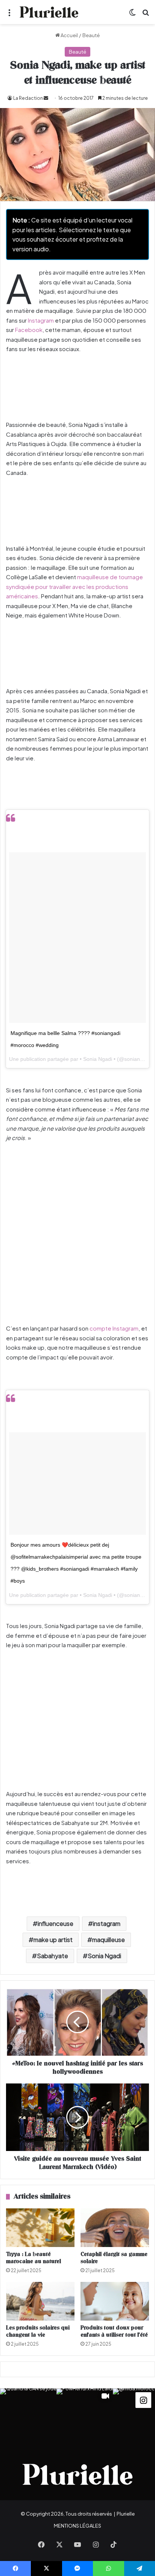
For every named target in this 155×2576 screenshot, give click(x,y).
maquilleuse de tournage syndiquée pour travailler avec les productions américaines (74, 586)
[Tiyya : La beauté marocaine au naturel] (40, 2228)
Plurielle (126, 2514)
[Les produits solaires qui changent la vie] (40, 2301)
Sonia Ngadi (104, 1956)
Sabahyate (52, 1956)
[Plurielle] (49, 12)
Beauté (91, 35)
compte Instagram (113, 1328)
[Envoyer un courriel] (46, 98)
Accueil (69, 35)
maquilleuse (109, 1940)
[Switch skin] (132, 15)
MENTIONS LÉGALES (77, 2526)
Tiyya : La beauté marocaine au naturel (33, 2258)
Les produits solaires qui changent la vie (38, 2331)
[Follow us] (143, 2399)
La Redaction (28, 98)
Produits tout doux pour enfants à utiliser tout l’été (114, 2331)
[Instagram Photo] (28, 2417)
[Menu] (9, 15)
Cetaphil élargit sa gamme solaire (114, 2258)
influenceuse (55, 1923)
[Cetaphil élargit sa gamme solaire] (115, 2228)
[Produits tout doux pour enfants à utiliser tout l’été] (115, 2301)
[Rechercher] (146, 15)
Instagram (41, 320)
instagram (107, 1923)
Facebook (29, 330)
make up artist (53, 1940)
